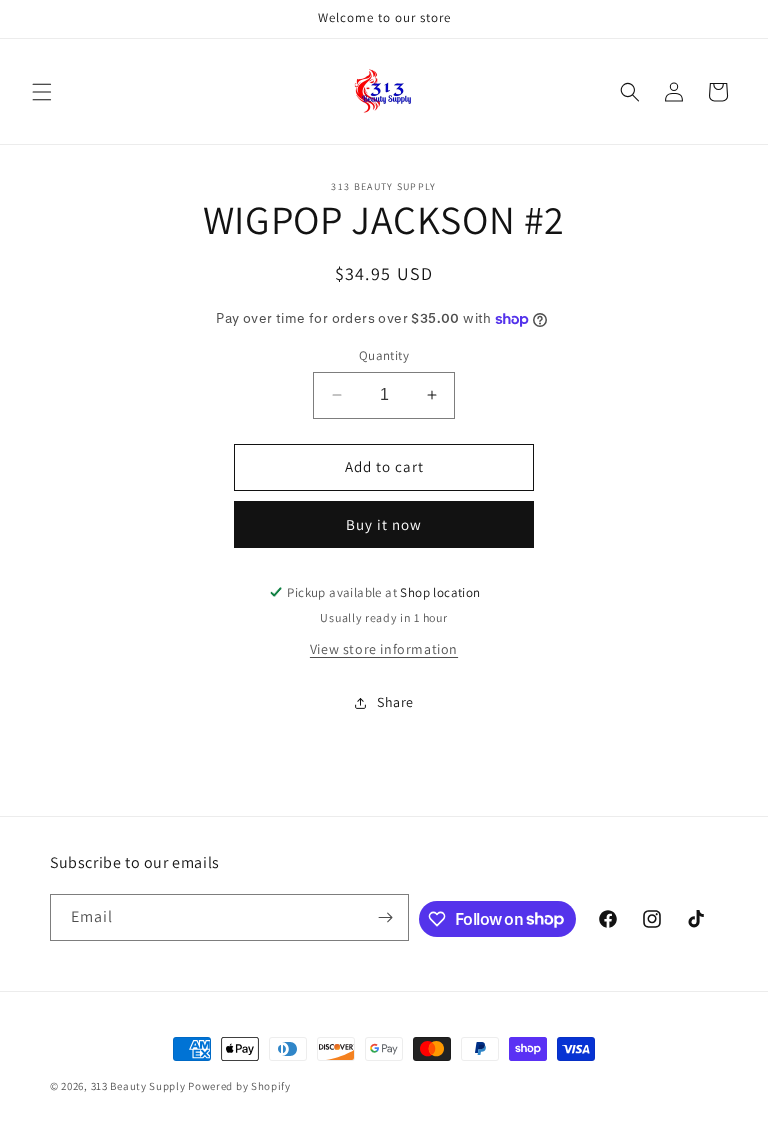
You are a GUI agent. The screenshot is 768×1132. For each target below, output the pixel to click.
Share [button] (395, 702)
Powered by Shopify (239, 1086)
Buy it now (384, 524)
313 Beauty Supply (138, 1086)
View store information (384, 649)
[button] (42, 92)
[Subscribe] (386, 917)
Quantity (384, 355)
